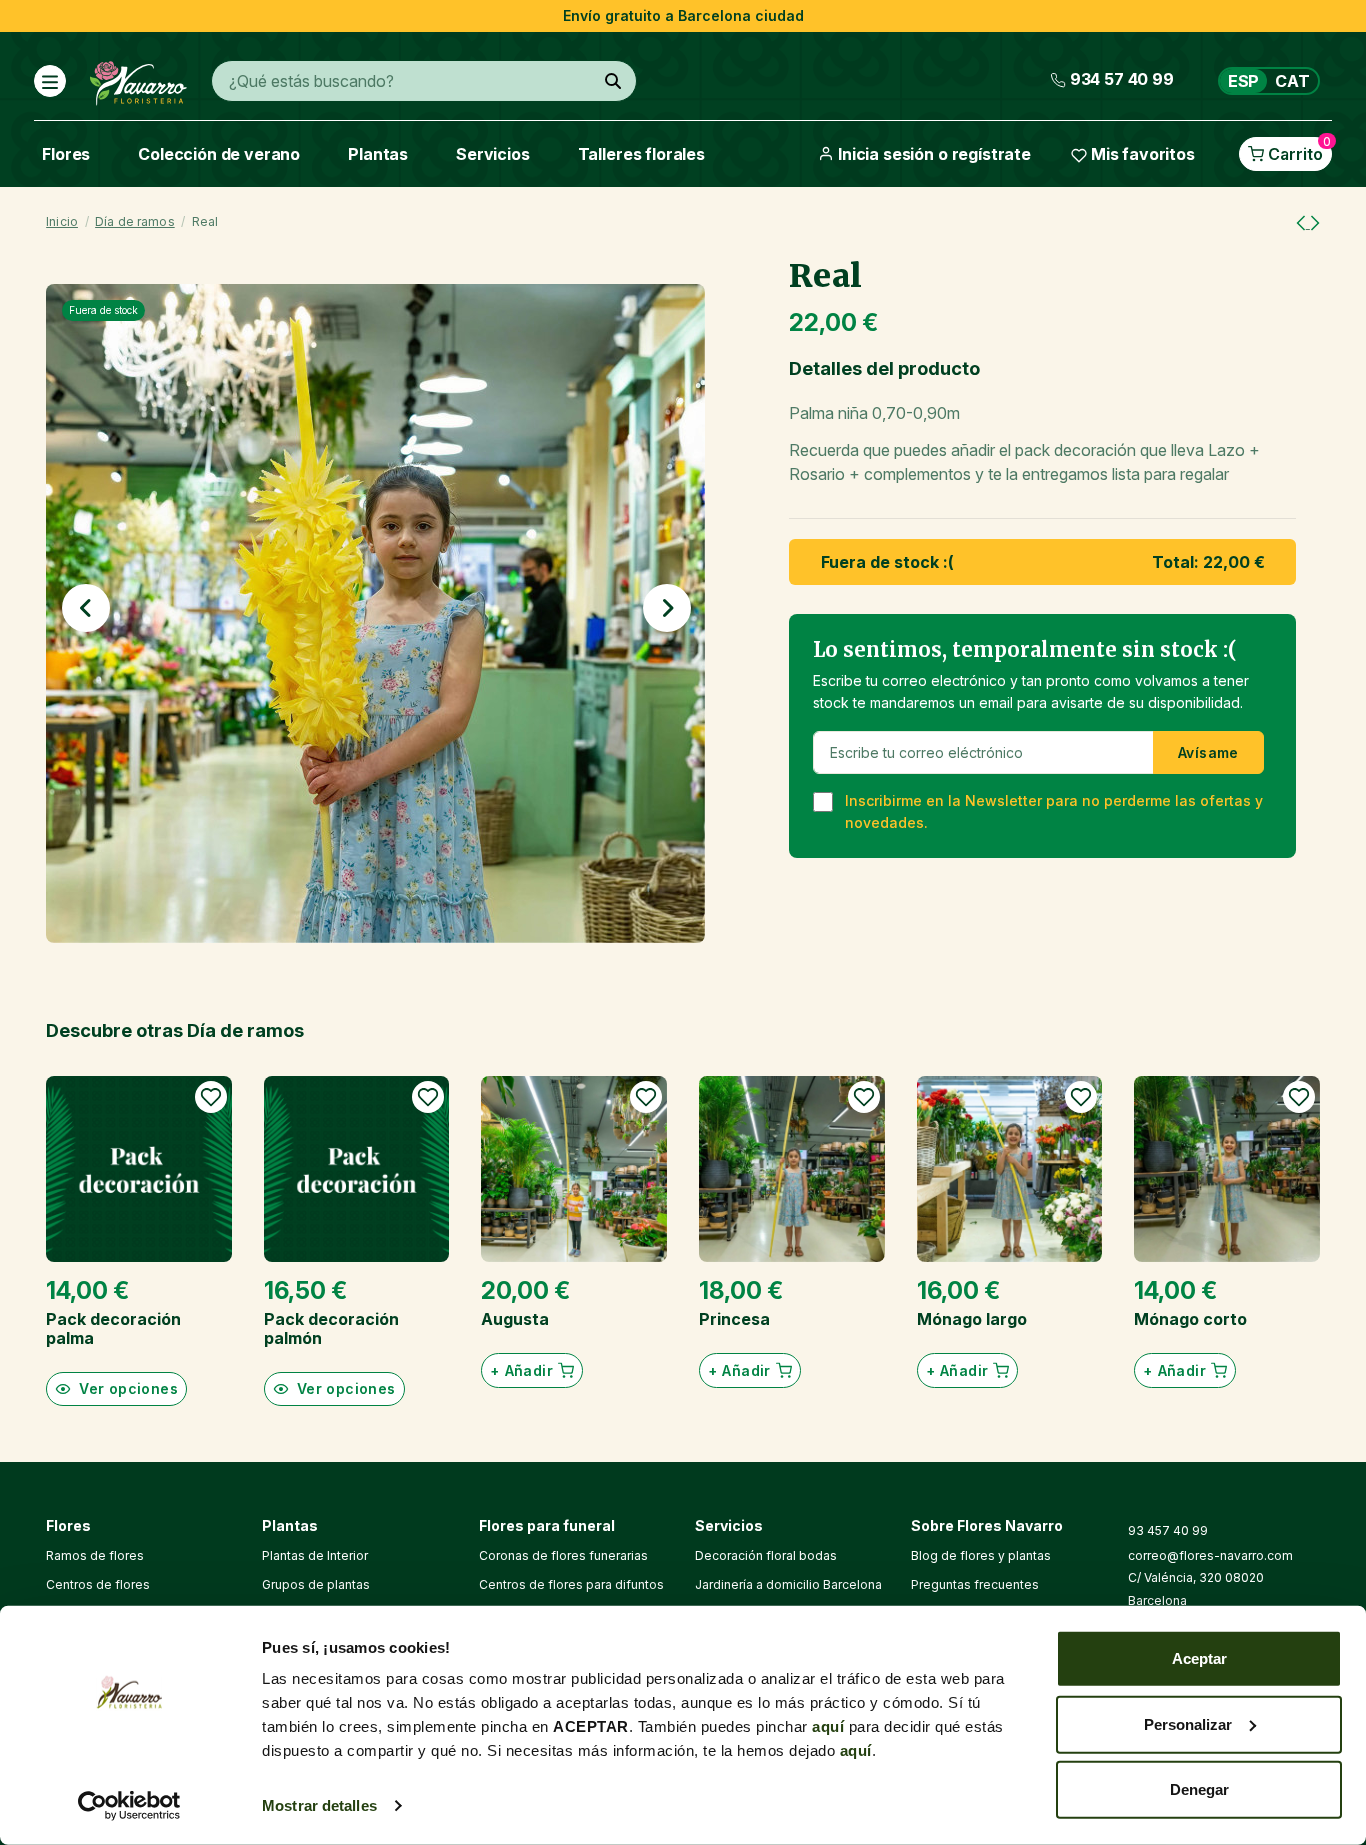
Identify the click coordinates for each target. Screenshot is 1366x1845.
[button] (86, 608)
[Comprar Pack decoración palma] (139, 1169)
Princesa (734, 1319)
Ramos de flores (95, 1555)
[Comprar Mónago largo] (1010, 1169)
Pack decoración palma (113, 1328)
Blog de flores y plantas (981, 1555)
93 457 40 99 (1168, 1530)
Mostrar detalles (319, 1805)
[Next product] (1315, 222)
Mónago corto (1190, 1319)
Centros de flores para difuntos (571, 1584)
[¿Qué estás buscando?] (613, 81)
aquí (828, 1726)
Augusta (515, 1319)
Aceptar (1199, 1658)
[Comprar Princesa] (792, 1169)
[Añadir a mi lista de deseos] (211, 1097)
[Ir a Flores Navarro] (138, 79)
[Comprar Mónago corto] (1227, 1169)
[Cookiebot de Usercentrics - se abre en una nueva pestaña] (129, 1806)
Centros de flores (98, 1584)
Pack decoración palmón (331, 1328)
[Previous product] (1303, 222)
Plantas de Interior (315, 1555)
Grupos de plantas (316, 1584)
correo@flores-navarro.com (1210, 1555)
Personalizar (1188, 1723)
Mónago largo (972, 1319)
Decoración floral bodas (766, 1555)
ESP (1244, 81)
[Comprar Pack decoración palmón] (357, 1169)
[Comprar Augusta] (574, 1169)
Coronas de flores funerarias (563, 1555)
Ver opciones (128, 1388)
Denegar (1199, 1789)
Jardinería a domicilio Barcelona (788, 1584)
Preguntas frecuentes (975, 1584)
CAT (1292, 81)
